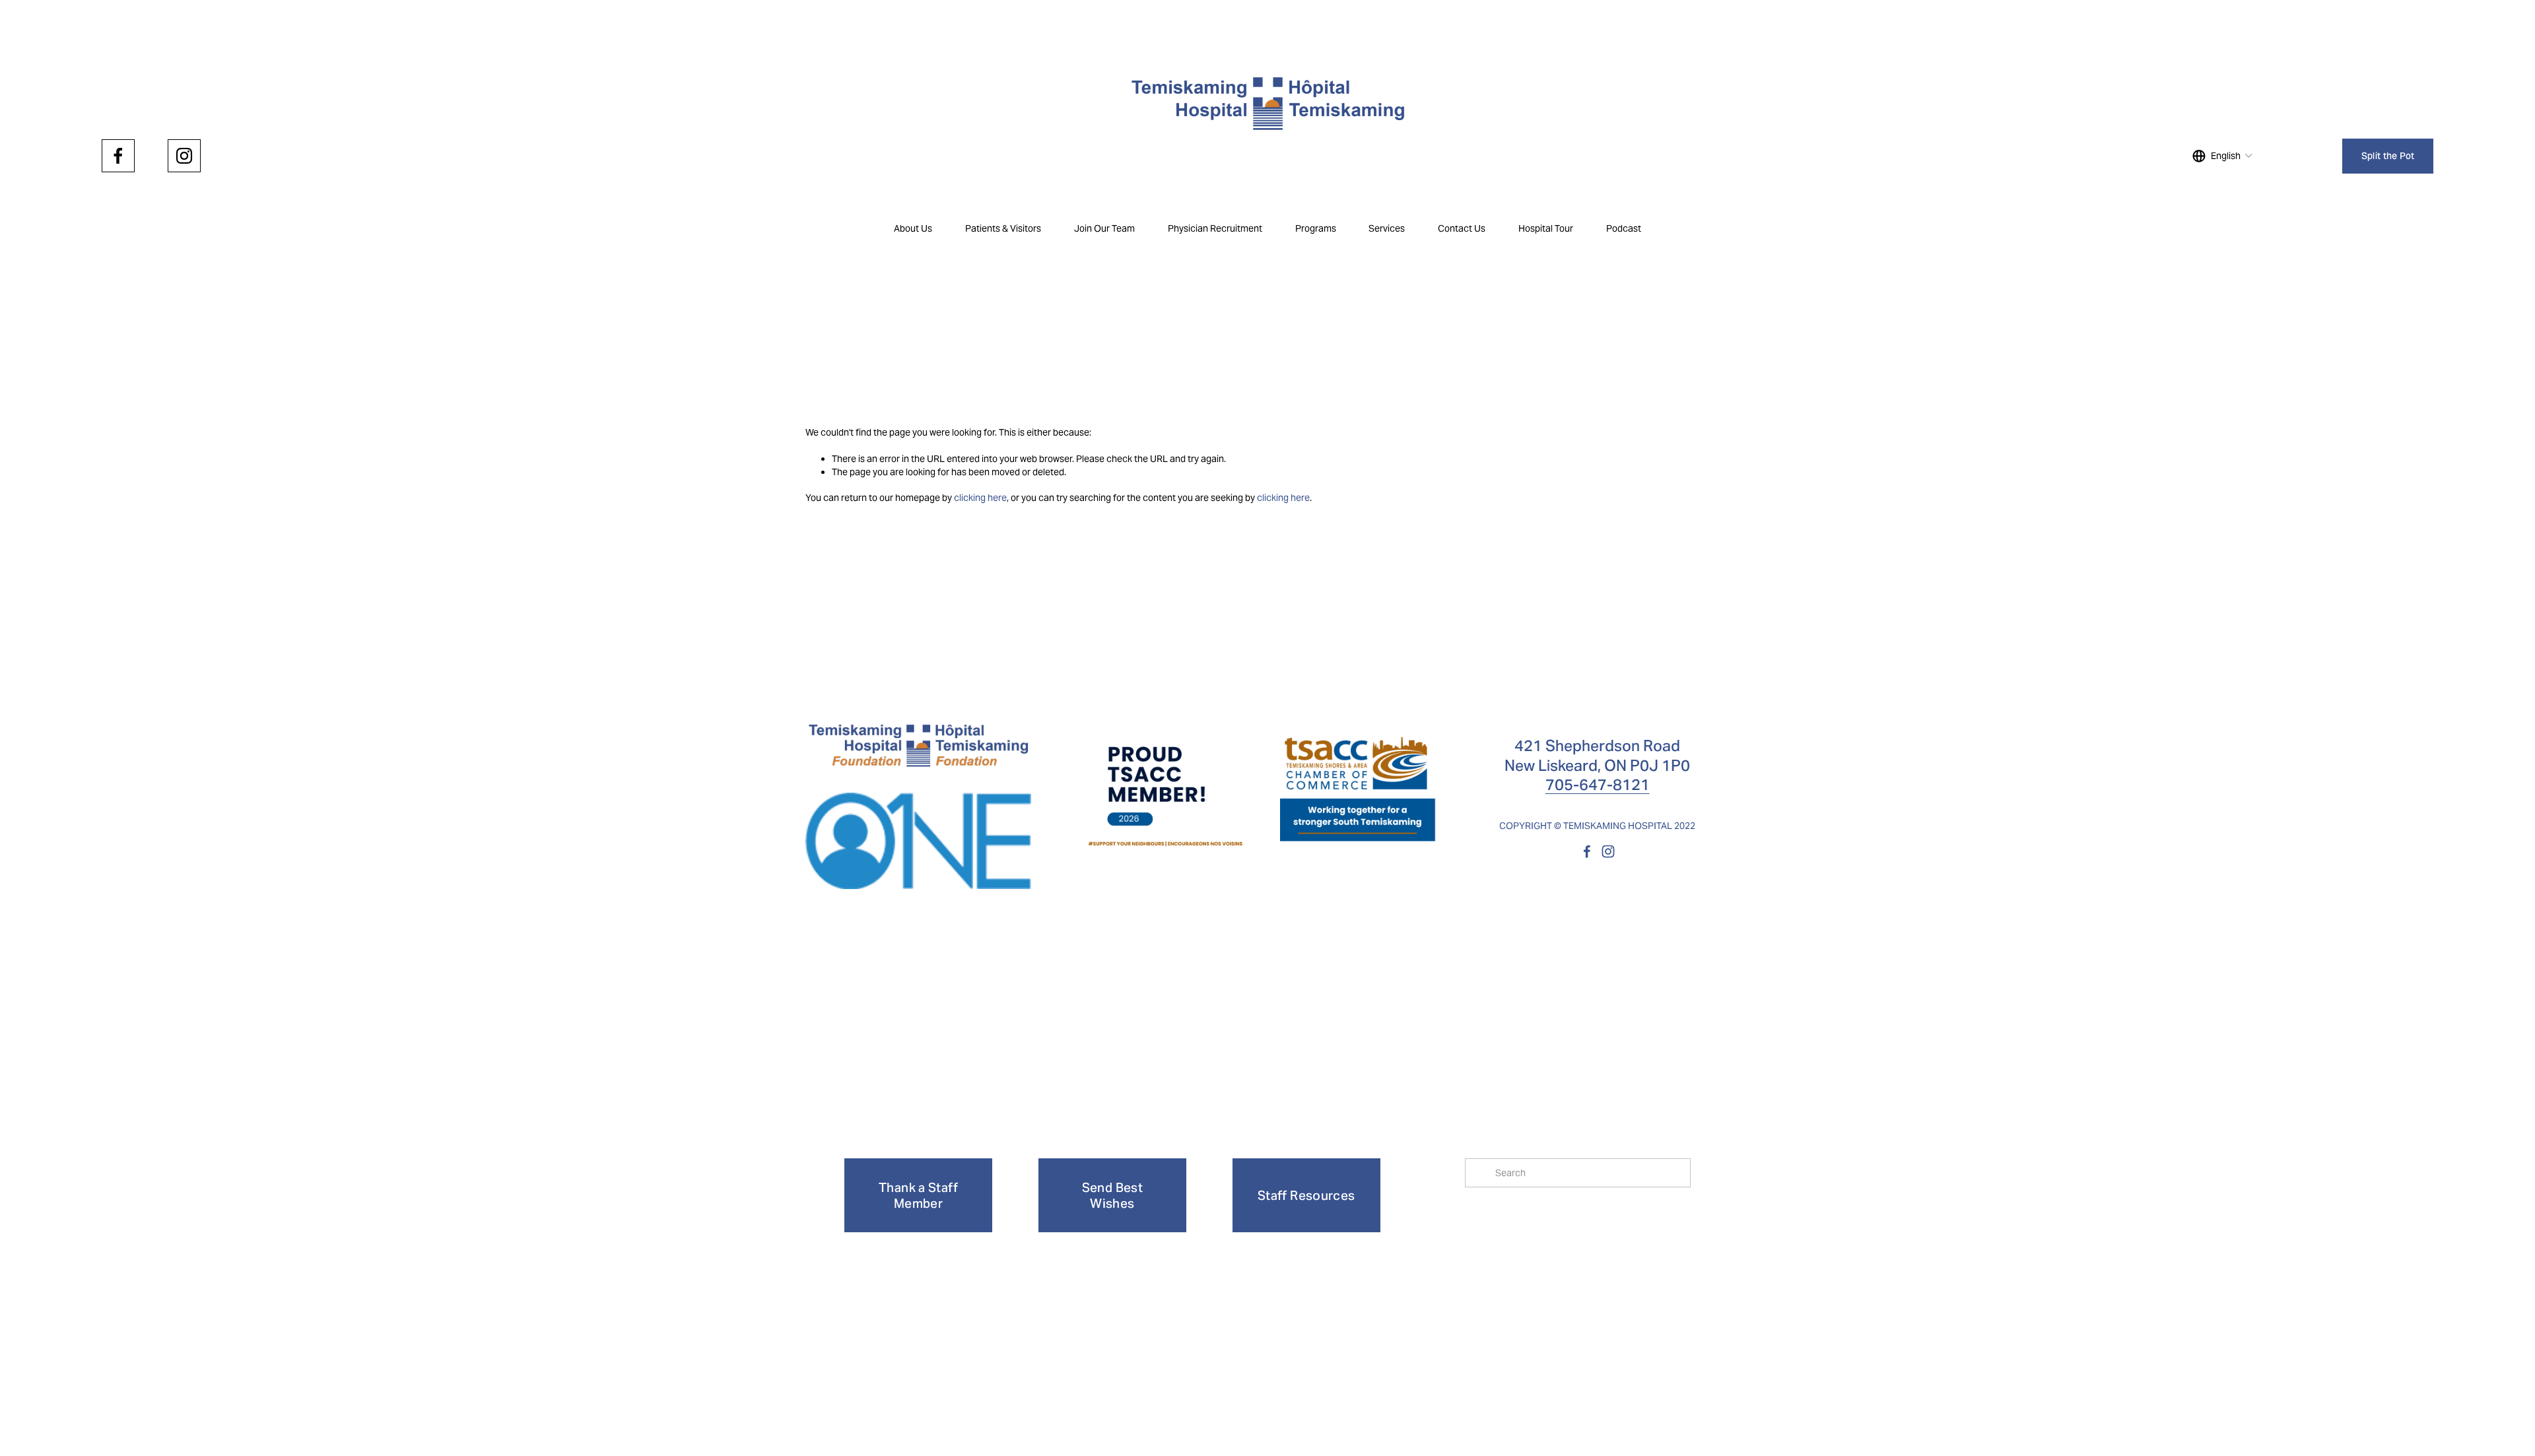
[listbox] (2223, 156)
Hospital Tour (1546, 228)
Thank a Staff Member (918, 1195)
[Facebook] (118, 156)
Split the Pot (2388, 156)
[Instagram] (184, 156)
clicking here (980, 498)
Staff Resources (1306, 1195)
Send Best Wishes (1112, 1195)
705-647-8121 (1598, 784)
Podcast (1624, 228)
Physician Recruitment (1215, 228)
